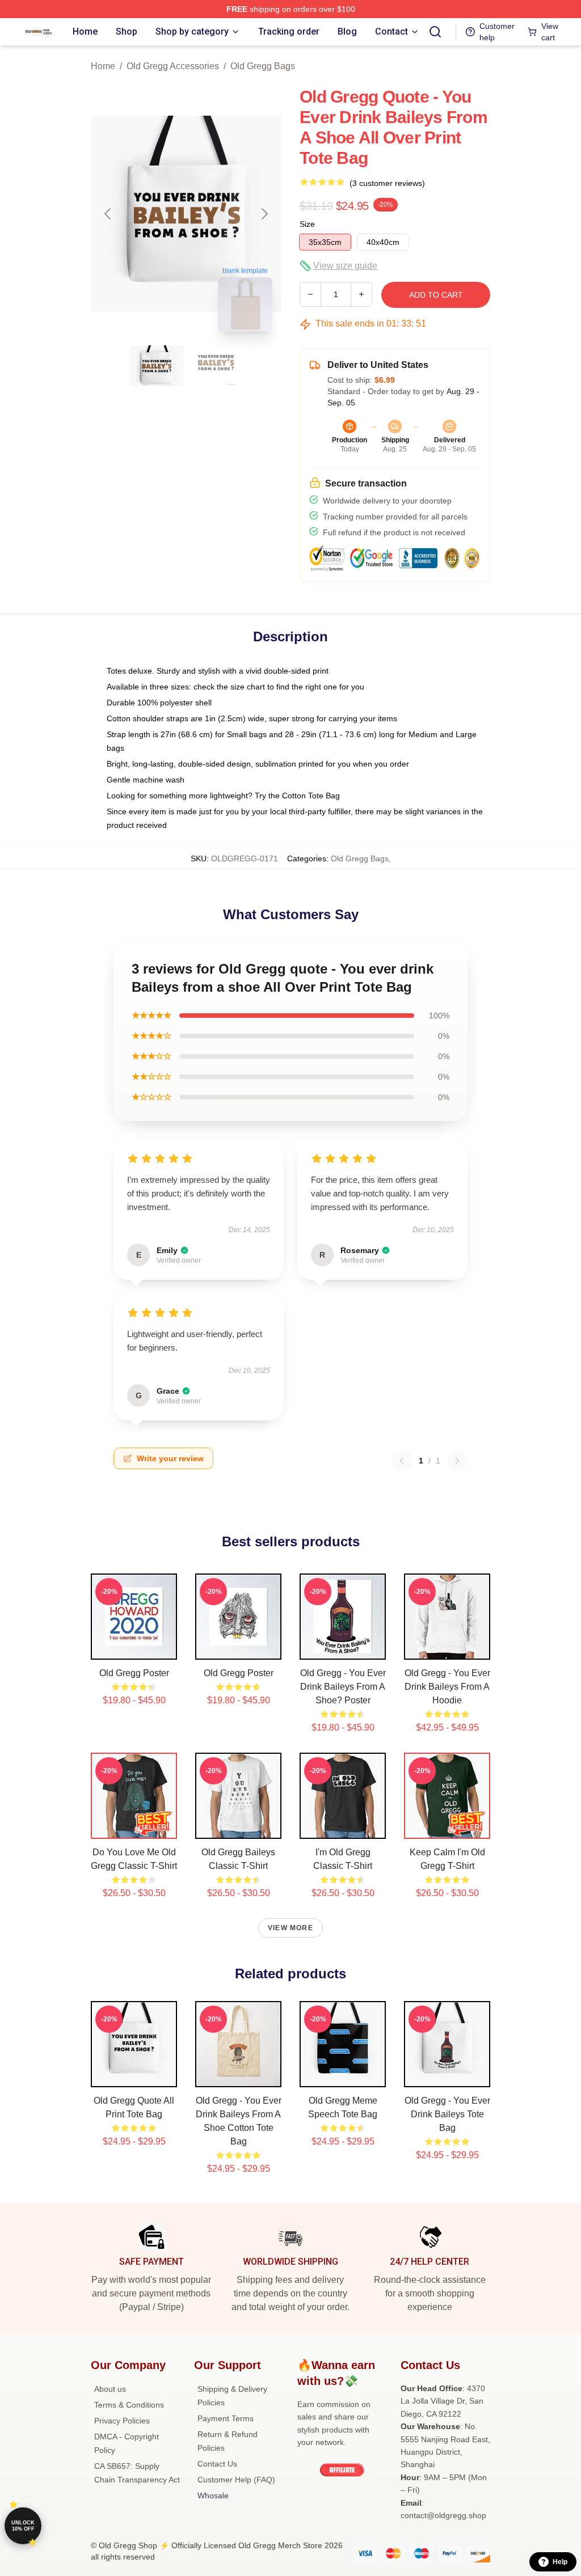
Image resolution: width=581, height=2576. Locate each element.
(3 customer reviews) (387, 183)
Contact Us (217, 2464)
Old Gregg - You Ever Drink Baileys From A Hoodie (447, 1687)
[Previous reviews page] (402, 1461)
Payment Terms (226, 2418)
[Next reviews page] (457, 1461)
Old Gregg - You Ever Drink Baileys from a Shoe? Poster (343, 1687)
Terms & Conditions (129, 2405)
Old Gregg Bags (263, 66)
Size (307, 224)
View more (290, 1928)
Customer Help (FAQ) (236, 2480)
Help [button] (560, 2562)
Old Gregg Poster (134, 1673)
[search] (435, 32)
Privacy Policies (122, 2421)
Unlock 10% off (23, 2526)
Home (103, 66)
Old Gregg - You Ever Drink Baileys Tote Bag (447, 2114)
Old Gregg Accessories (173, 66)
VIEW (134, 1648)
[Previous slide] (108, 214)
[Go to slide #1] (157, 366)
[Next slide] (264, 214)
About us (110, 2389)
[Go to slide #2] (216, 366)
